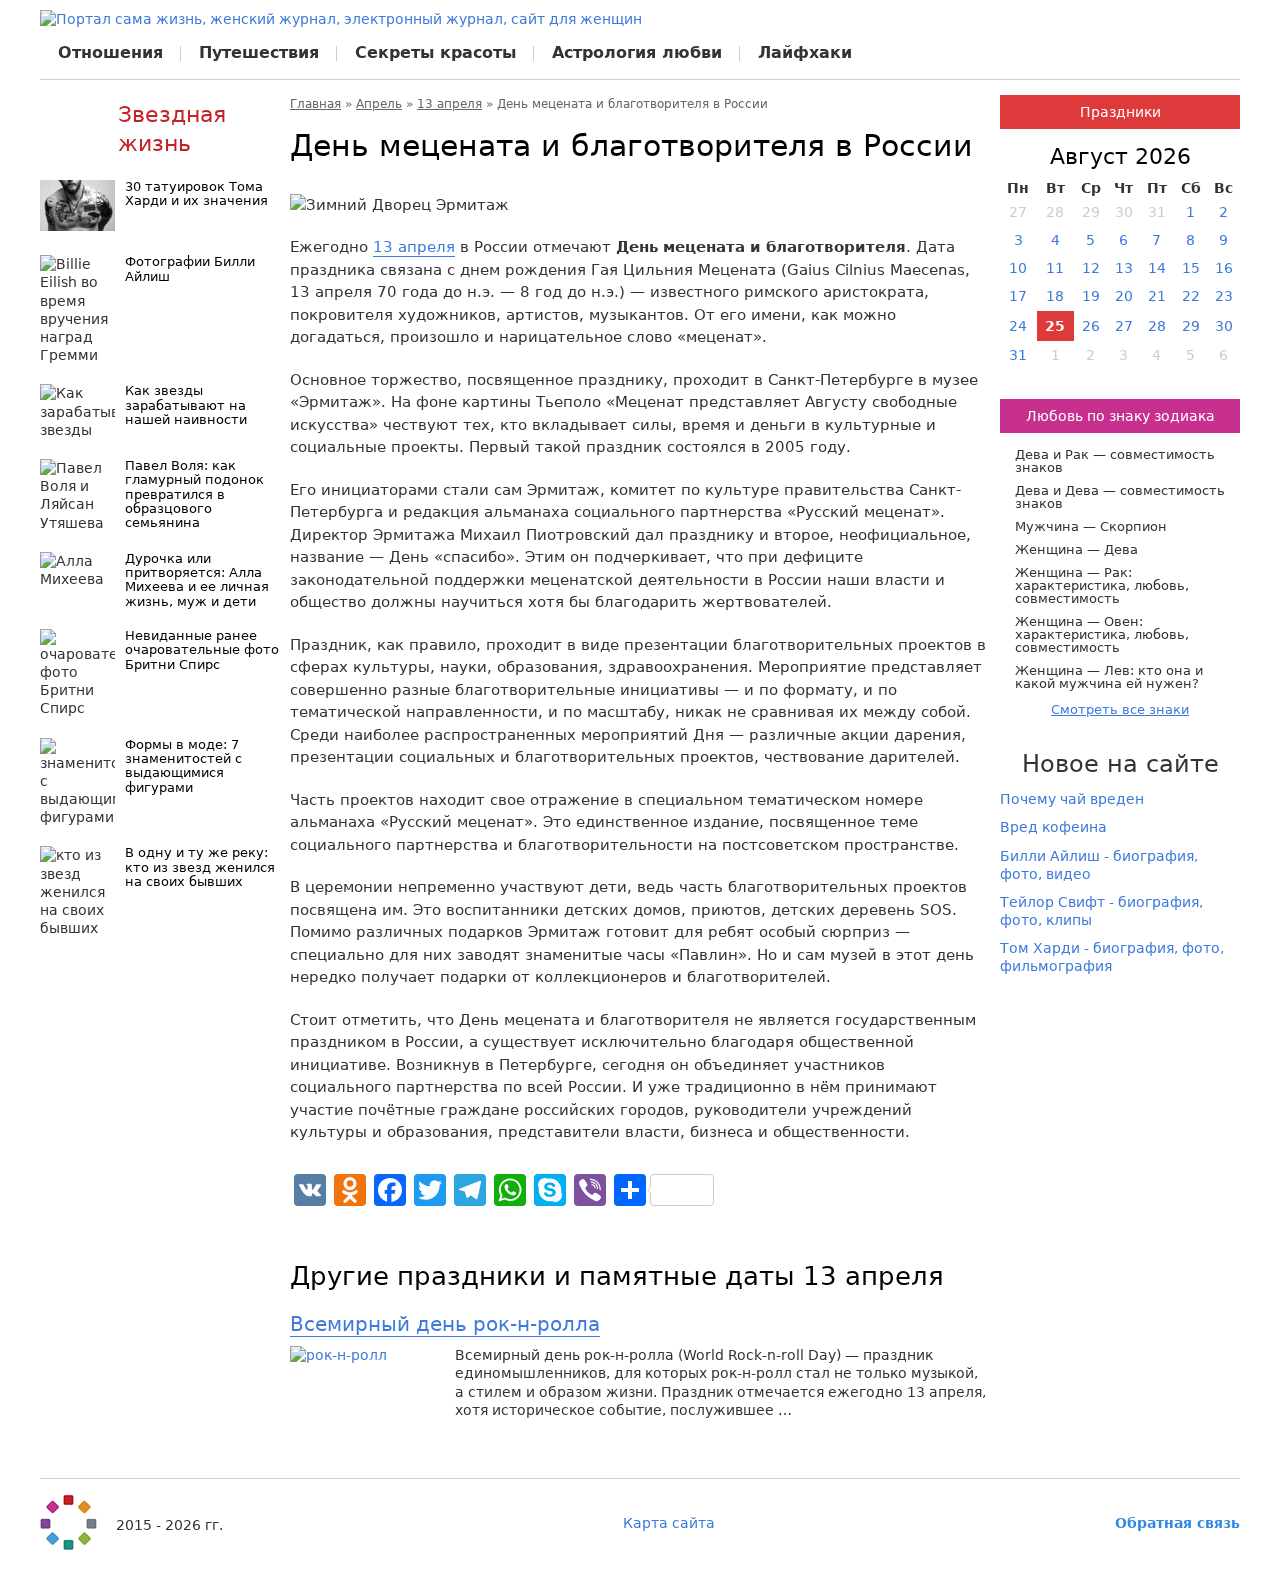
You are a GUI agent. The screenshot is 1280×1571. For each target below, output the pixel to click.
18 (1055, 296)
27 (1124, 326)
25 (1055, 326)
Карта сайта (669, 1523)
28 (1157, 326)
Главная (315, 104)
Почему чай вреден (1072, 799)
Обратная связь (1177, 1523)
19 (1091, 296)
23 (1224, 296)
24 (1018, 326)
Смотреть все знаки (1120, 709)
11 (1055, 268)
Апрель (379, 104)
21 (1157, 296)
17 (1018, 296)
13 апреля (449, 104)
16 (1224, 268)
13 (1124, 268)
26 (1091, 326)
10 (1018, 268)
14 (1157, 268)
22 (1191, 296)
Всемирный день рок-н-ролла (445, 1324)
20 (1124, 296)
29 (1191, 326)
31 (1018, 355)
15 (1191, 268)
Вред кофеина (1053, 827)
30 (1224, 326)
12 (1091, 268)
